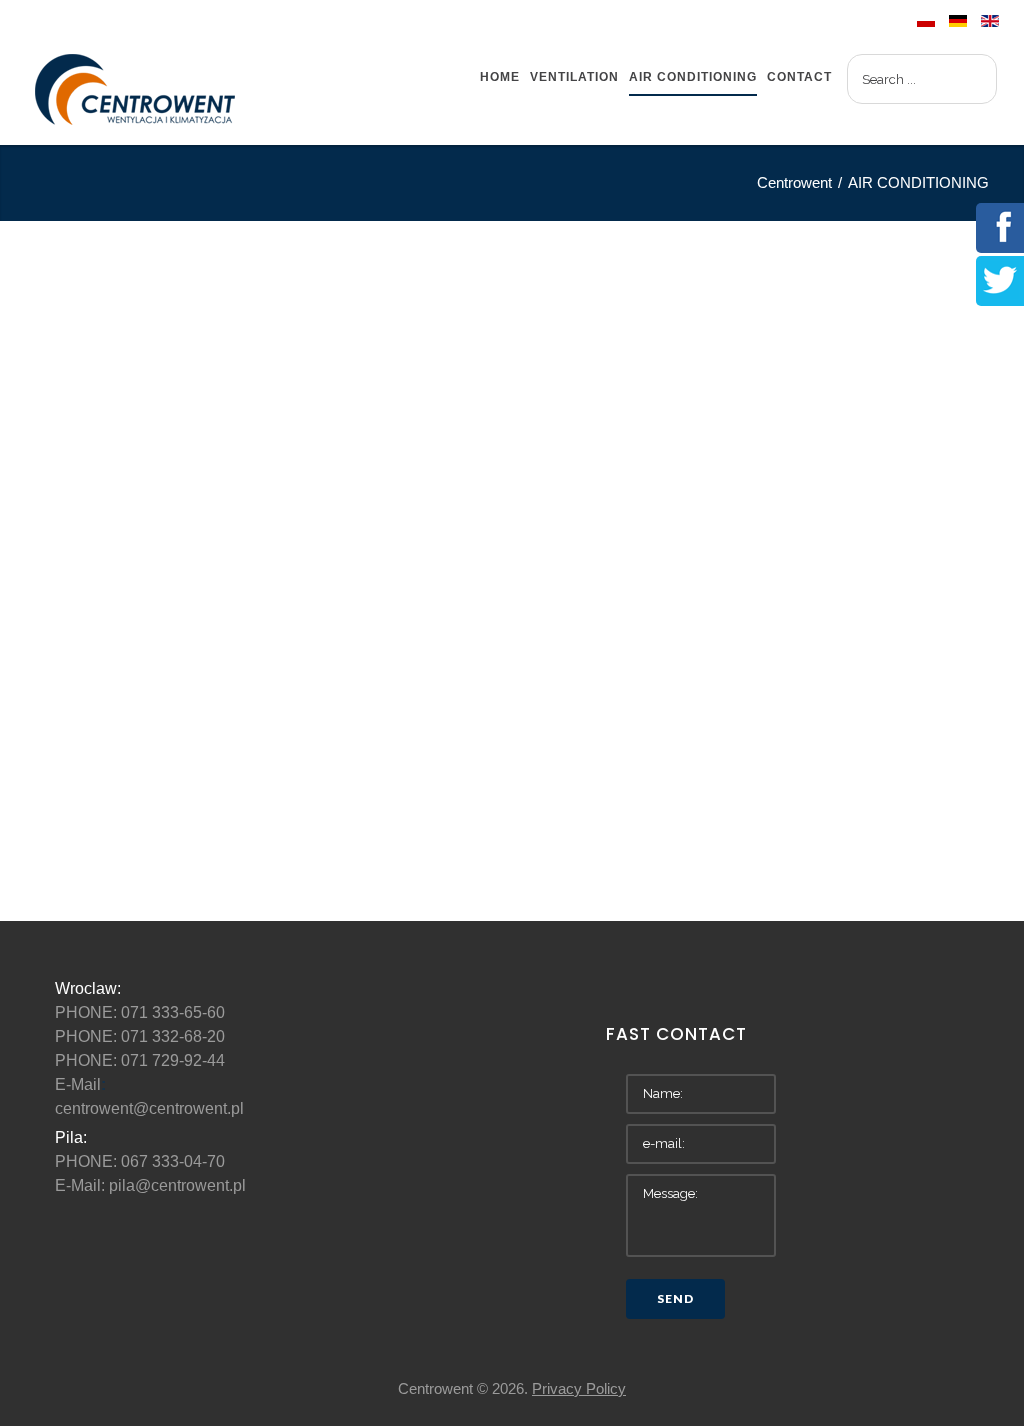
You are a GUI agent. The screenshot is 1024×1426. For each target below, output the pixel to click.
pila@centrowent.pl (177, 1185)
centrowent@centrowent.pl (149, 1108)
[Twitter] (1000, 278)
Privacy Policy (579, 1388)
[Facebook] (1000, 225)
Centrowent (794, 182)
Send (675, 1298)
